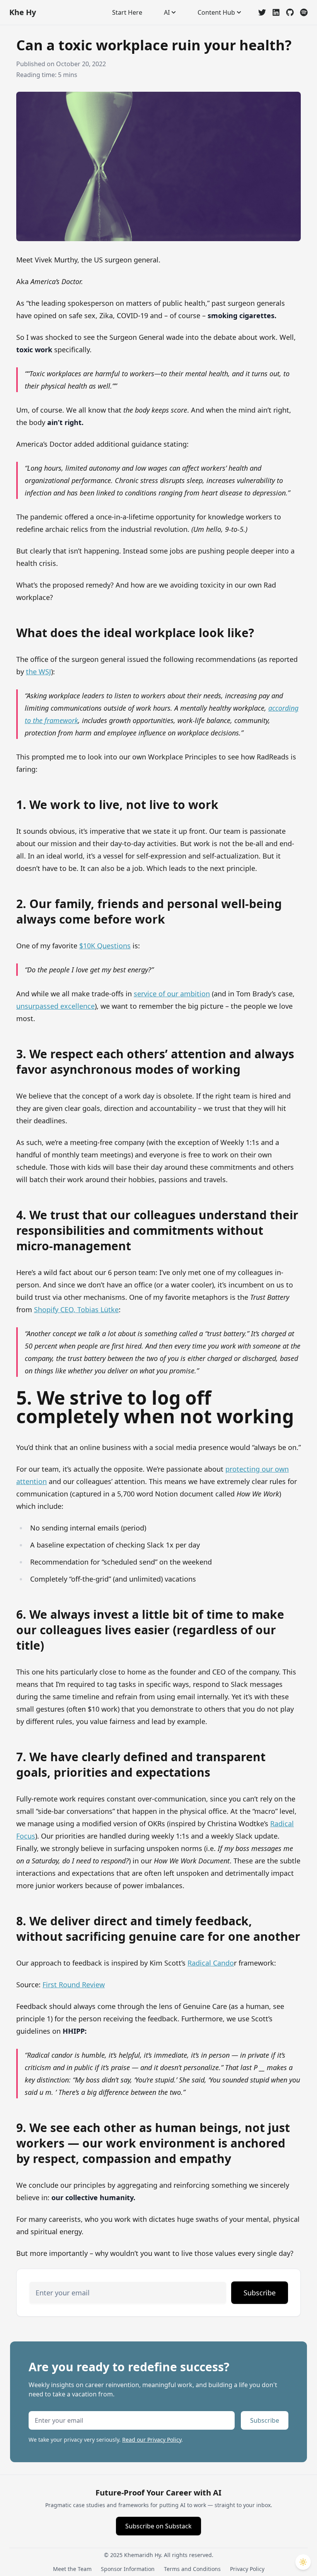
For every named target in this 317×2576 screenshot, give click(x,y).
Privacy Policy (247, 2569)
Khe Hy (23, 12)
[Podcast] (304, 12)
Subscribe (260, 2293)
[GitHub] (290, 12)
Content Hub (216, 12)
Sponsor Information (128, 2569)
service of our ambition (172, 994)
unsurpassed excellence (55, 1006)
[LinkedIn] (276, 12)
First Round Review (74, 1985)
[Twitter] (262, 12)
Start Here (127, 12)
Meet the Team (72, 2569)
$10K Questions (105, 946)
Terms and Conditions (192, 2569)
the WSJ (38, 672)
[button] (303, 2562)
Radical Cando (211, 1963)
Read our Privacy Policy (152, 2440)
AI (167, 12)
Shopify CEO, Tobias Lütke (76, 1309)
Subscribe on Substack (158, 2526)
